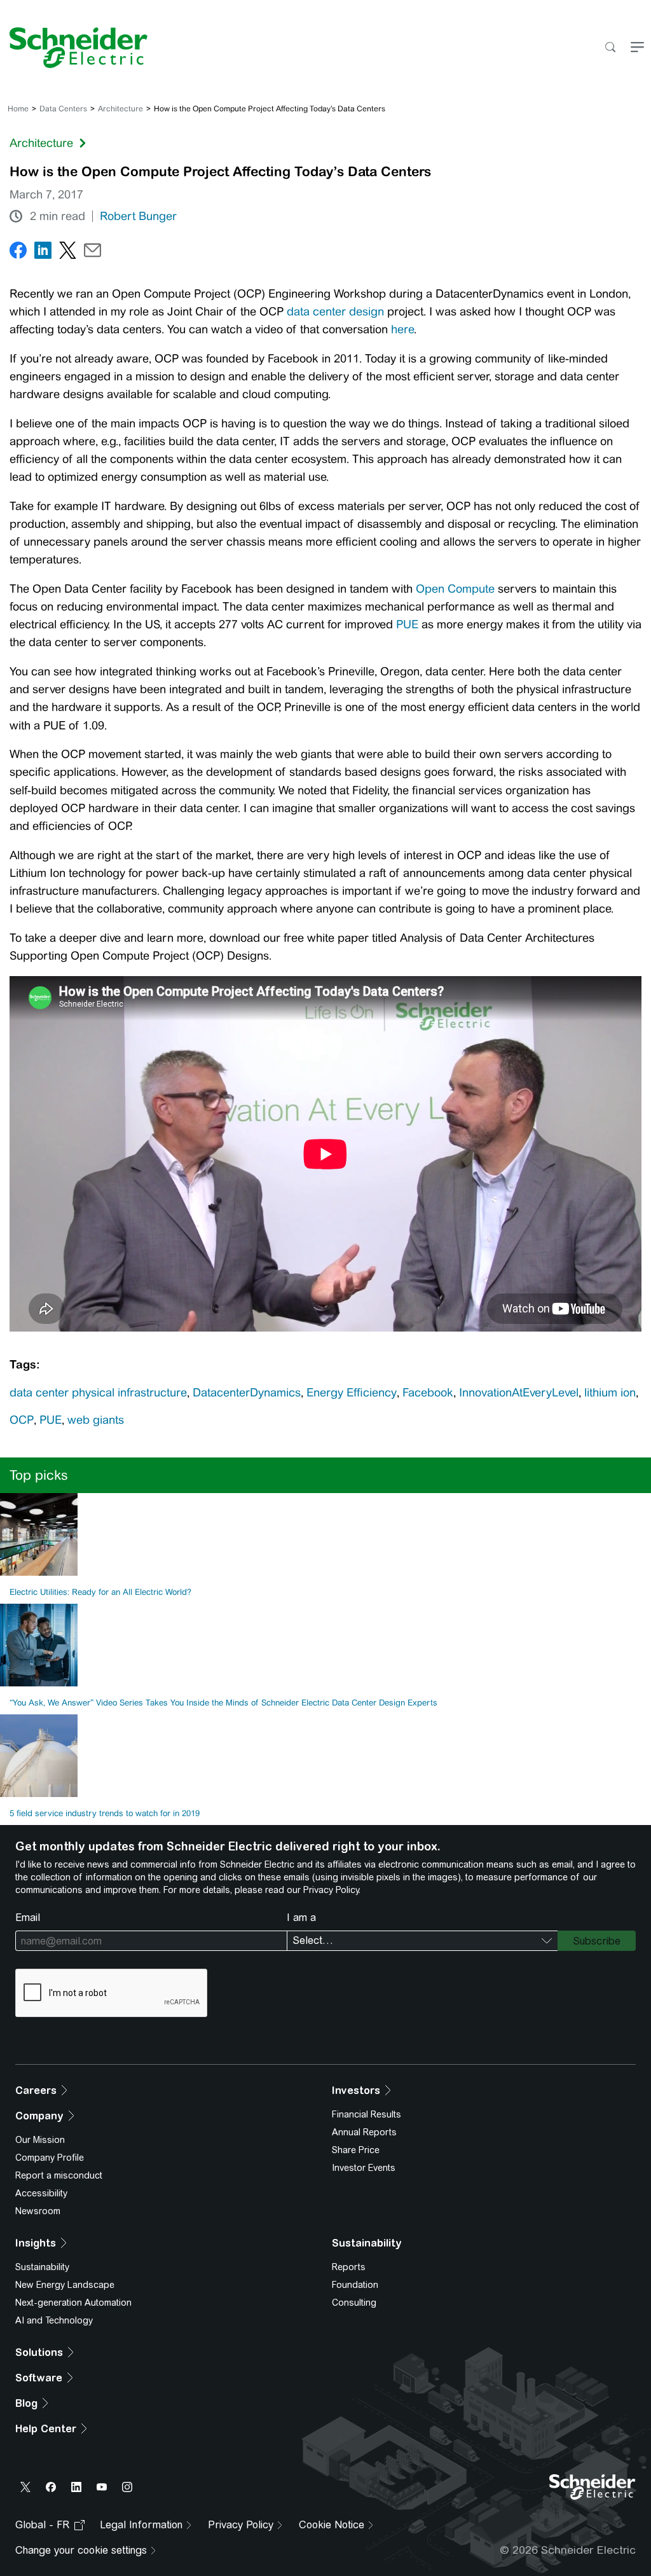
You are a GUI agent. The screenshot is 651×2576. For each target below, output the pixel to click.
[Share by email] (93, 253)
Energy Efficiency (352, 1393)
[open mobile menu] (637, 48)
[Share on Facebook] (18, 253)
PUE (409, 624)
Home (18, 109)
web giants (96, 1420)
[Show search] (610, 48)
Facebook (428, 1393)
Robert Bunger (138, 216)
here (402, 329)
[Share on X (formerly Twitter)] (68, 253)
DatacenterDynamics (247, 1393)
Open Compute (455, 589)
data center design (335, 312)
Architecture (120, 109)
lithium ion (610, 1393)
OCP (22, 1420)
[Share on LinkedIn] (43, 253)
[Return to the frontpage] (74, 48)
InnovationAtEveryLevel (519, 1393)
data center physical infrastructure (98, 1393)
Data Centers (63, 109)
